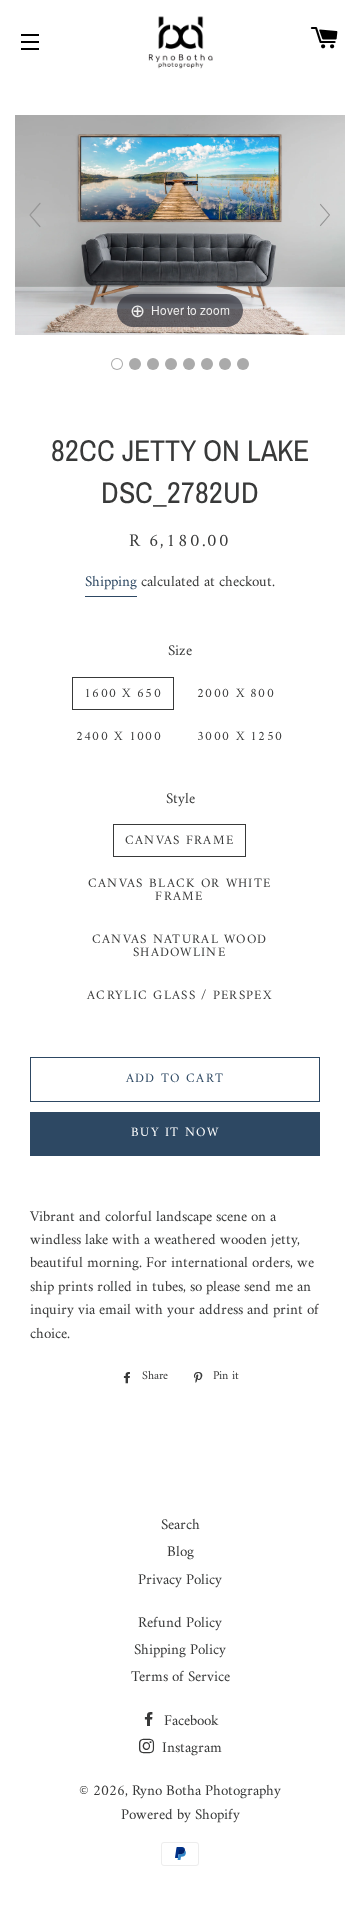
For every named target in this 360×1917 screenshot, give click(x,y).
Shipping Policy (180, 1650)
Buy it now (175, 1132)
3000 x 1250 (240, 736)
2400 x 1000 (119, 736)
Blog (180, 1552)
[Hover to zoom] (180, 224)
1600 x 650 (123, 693)
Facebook (189, 1721)
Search (180, 1525)
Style (180, 799)
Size (180, 651)
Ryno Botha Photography (206, 1791)
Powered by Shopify (180, 1815)
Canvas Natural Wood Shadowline (180, 946)
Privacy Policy (180, 1580)
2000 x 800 (236, 693)
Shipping (111, 582)
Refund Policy (180, 1623)
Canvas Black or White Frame (179, 890)
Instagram (190, 1748)
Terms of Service (180, 1677)
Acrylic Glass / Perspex (179, 995)
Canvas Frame (180, 840)
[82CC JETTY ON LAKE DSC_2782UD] (171, 364)
